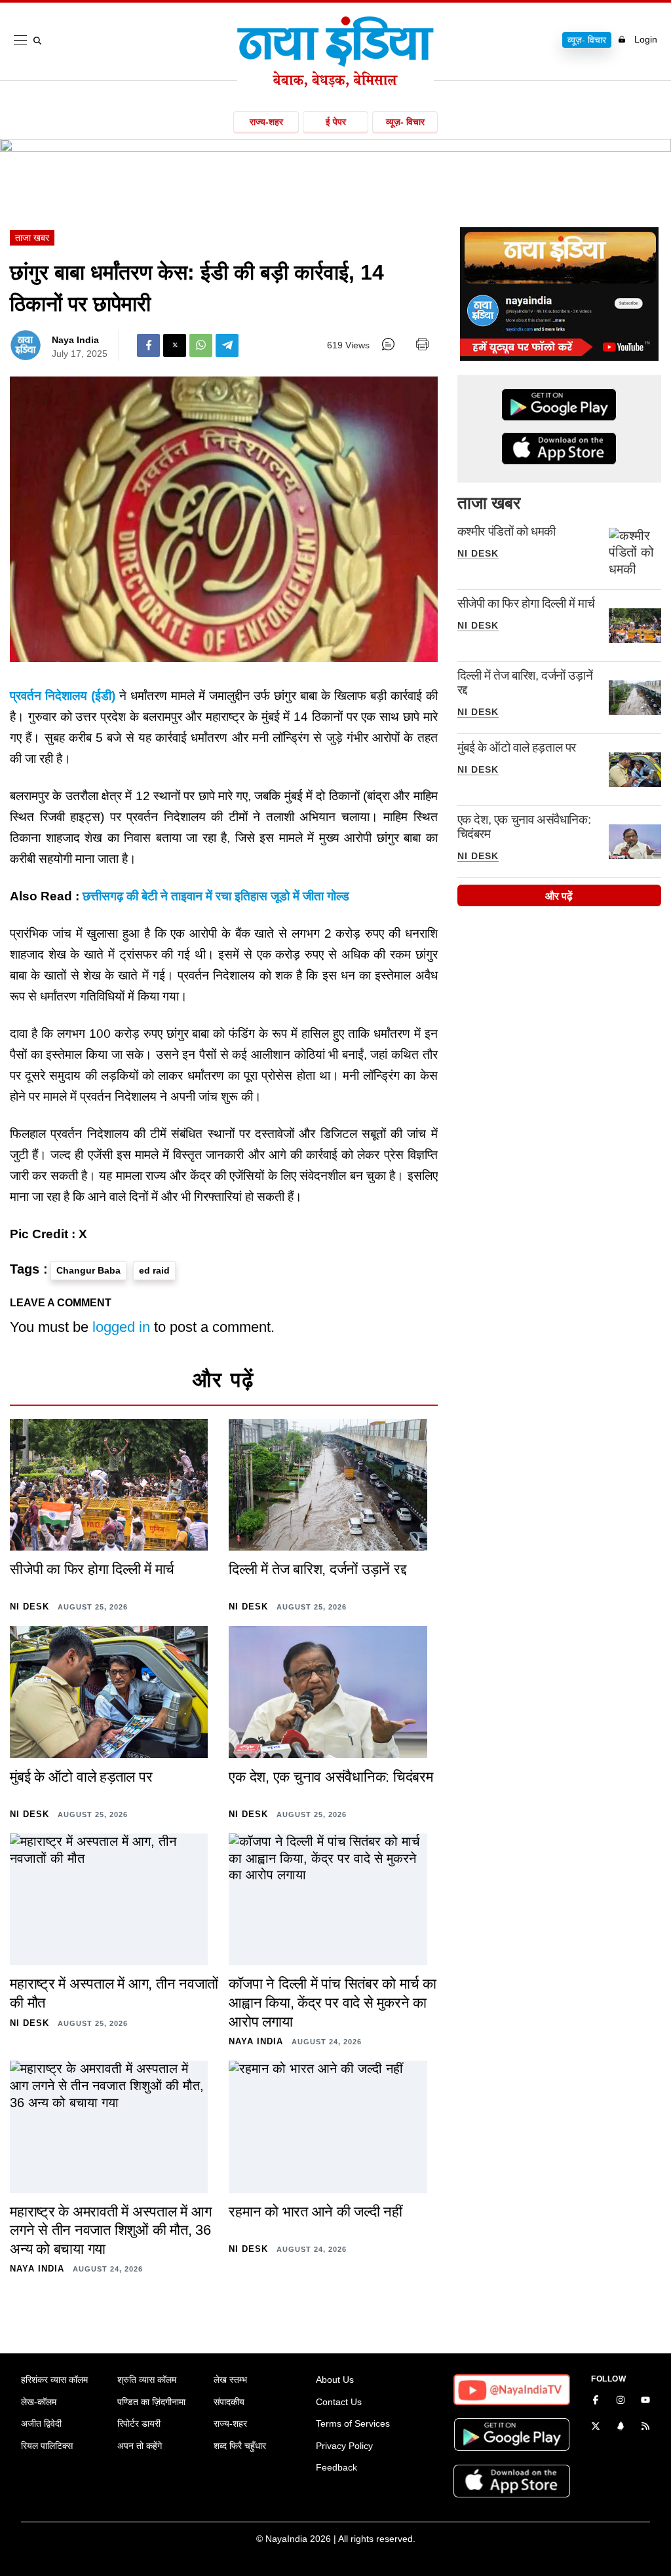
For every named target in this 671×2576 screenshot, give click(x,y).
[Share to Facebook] (148, 345)
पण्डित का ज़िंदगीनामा (151, 2402)
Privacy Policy (344, 2446)
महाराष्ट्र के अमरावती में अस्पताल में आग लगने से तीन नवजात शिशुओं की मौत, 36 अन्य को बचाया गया (110, 2230)
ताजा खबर (32, 238)
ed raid (154, 1270)
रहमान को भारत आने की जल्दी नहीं (316, 2212)
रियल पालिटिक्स (47, 2446)
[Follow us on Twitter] (596, 2427)
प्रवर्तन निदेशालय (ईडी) (63, 696)
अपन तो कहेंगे (140, 2446)
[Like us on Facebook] (596, 2401)
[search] (40, 41)
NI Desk (478, 553)
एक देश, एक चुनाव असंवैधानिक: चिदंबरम (331, 1777)
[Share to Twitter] (175, 345)
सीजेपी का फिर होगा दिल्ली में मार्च (526, 603)
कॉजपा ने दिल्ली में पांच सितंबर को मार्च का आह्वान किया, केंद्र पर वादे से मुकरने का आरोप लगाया (333, 2002)
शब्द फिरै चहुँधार (240, 2446)
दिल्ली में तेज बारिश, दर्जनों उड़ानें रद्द (317, 1569)
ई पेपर (336, 122)
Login (646, 39)
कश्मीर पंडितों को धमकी (507, 531)
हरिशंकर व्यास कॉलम (54, 2380)
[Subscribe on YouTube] (645, 2401)
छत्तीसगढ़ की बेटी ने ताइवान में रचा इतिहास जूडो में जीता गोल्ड (216, 896)
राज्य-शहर (266, 122)
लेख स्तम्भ (230, 2380)
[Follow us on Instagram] (621, 2401)
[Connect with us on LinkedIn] (621, 2427)
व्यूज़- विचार (587, 40)
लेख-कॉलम (39, 2402)
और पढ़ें (559, 896)
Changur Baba (88, 1270)
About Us (335, 2380)
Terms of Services (353, 2423)
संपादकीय (229, 2402)
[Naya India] (335, 84)
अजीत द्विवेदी (41, 2423)
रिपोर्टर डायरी (139, 2423)
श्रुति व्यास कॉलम (147, 2380)
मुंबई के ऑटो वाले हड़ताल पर (517, 747)
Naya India (75, 340)
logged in (121, 1327)
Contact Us (339, 2402)
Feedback (336, 2467)
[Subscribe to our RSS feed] (645, 2427)
